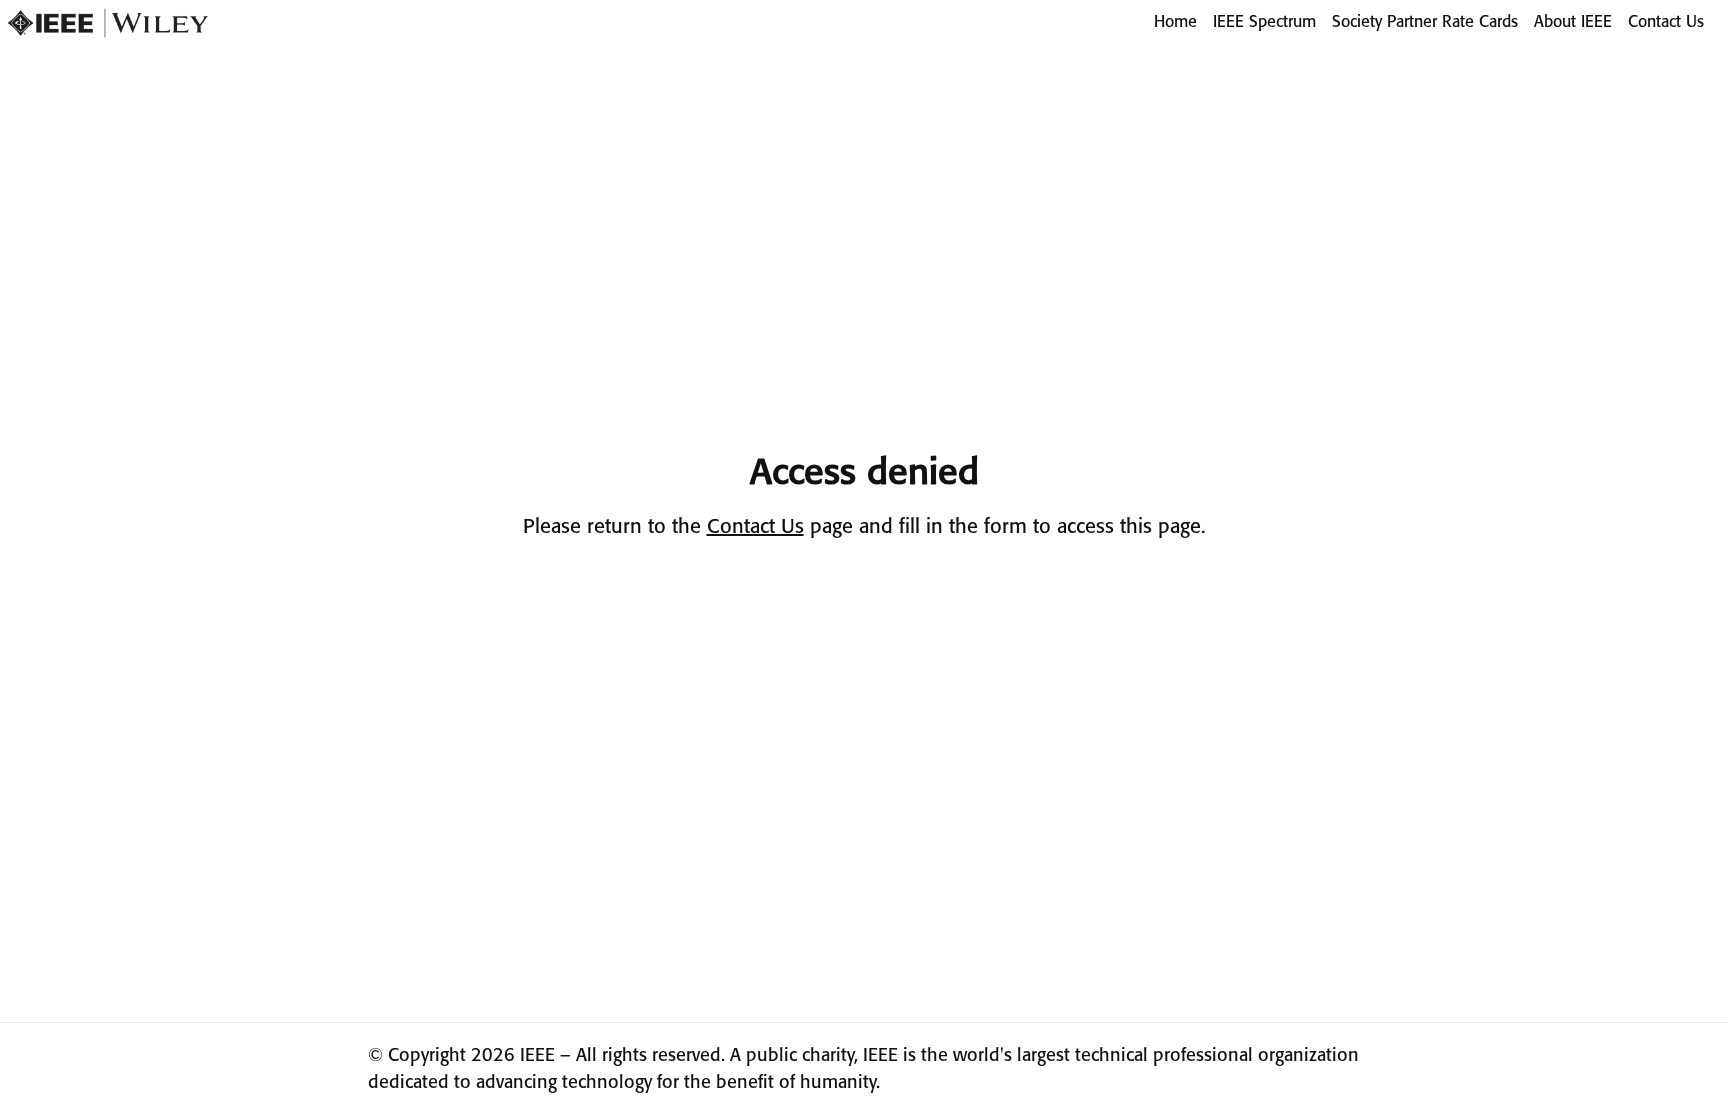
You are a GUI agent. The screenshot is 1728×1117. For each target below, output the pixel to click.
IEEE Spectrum (1264, 22)
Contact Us (1666, 22)
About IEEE (1573, 22)
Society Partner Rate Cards (1425, 22)
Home (1175, 22)
